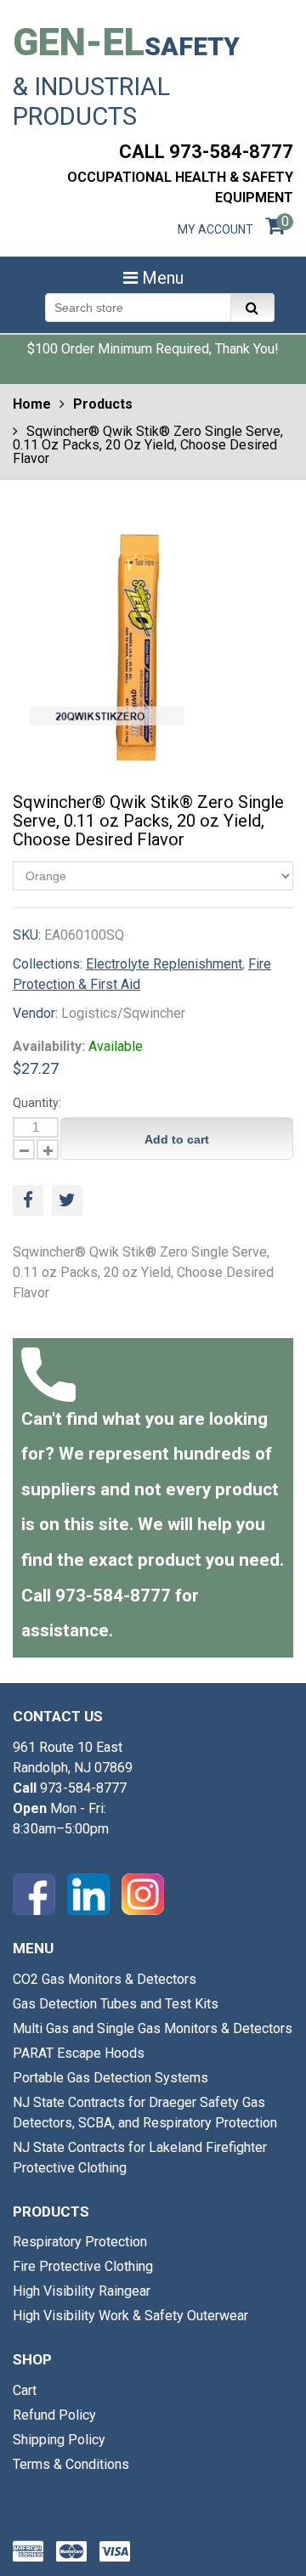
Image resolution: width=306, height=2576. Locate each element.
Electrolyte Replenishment (164, 964)
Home (32, 404)
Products (103, 404)
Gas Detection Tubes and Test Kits (116, 2004)
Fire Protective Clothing (83, 2266)
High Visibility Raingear (82, 2291)
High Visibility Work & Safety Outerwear (130, 2316)
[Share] (28, 1200)
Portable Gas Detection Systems (110, 2078)
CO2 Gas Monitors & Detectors (105, 1979)
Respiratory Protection (80, 2242)
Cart (25, 2390)
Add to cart (177, 1139)
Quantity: (37, 1103)
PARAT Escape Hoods (79, 2053)
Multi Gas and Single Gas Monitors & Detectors (153, 2028)
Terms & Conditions (71, 2464)
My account (215, 229)
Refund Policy (54, 2415)
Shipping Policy (59, 2440)
